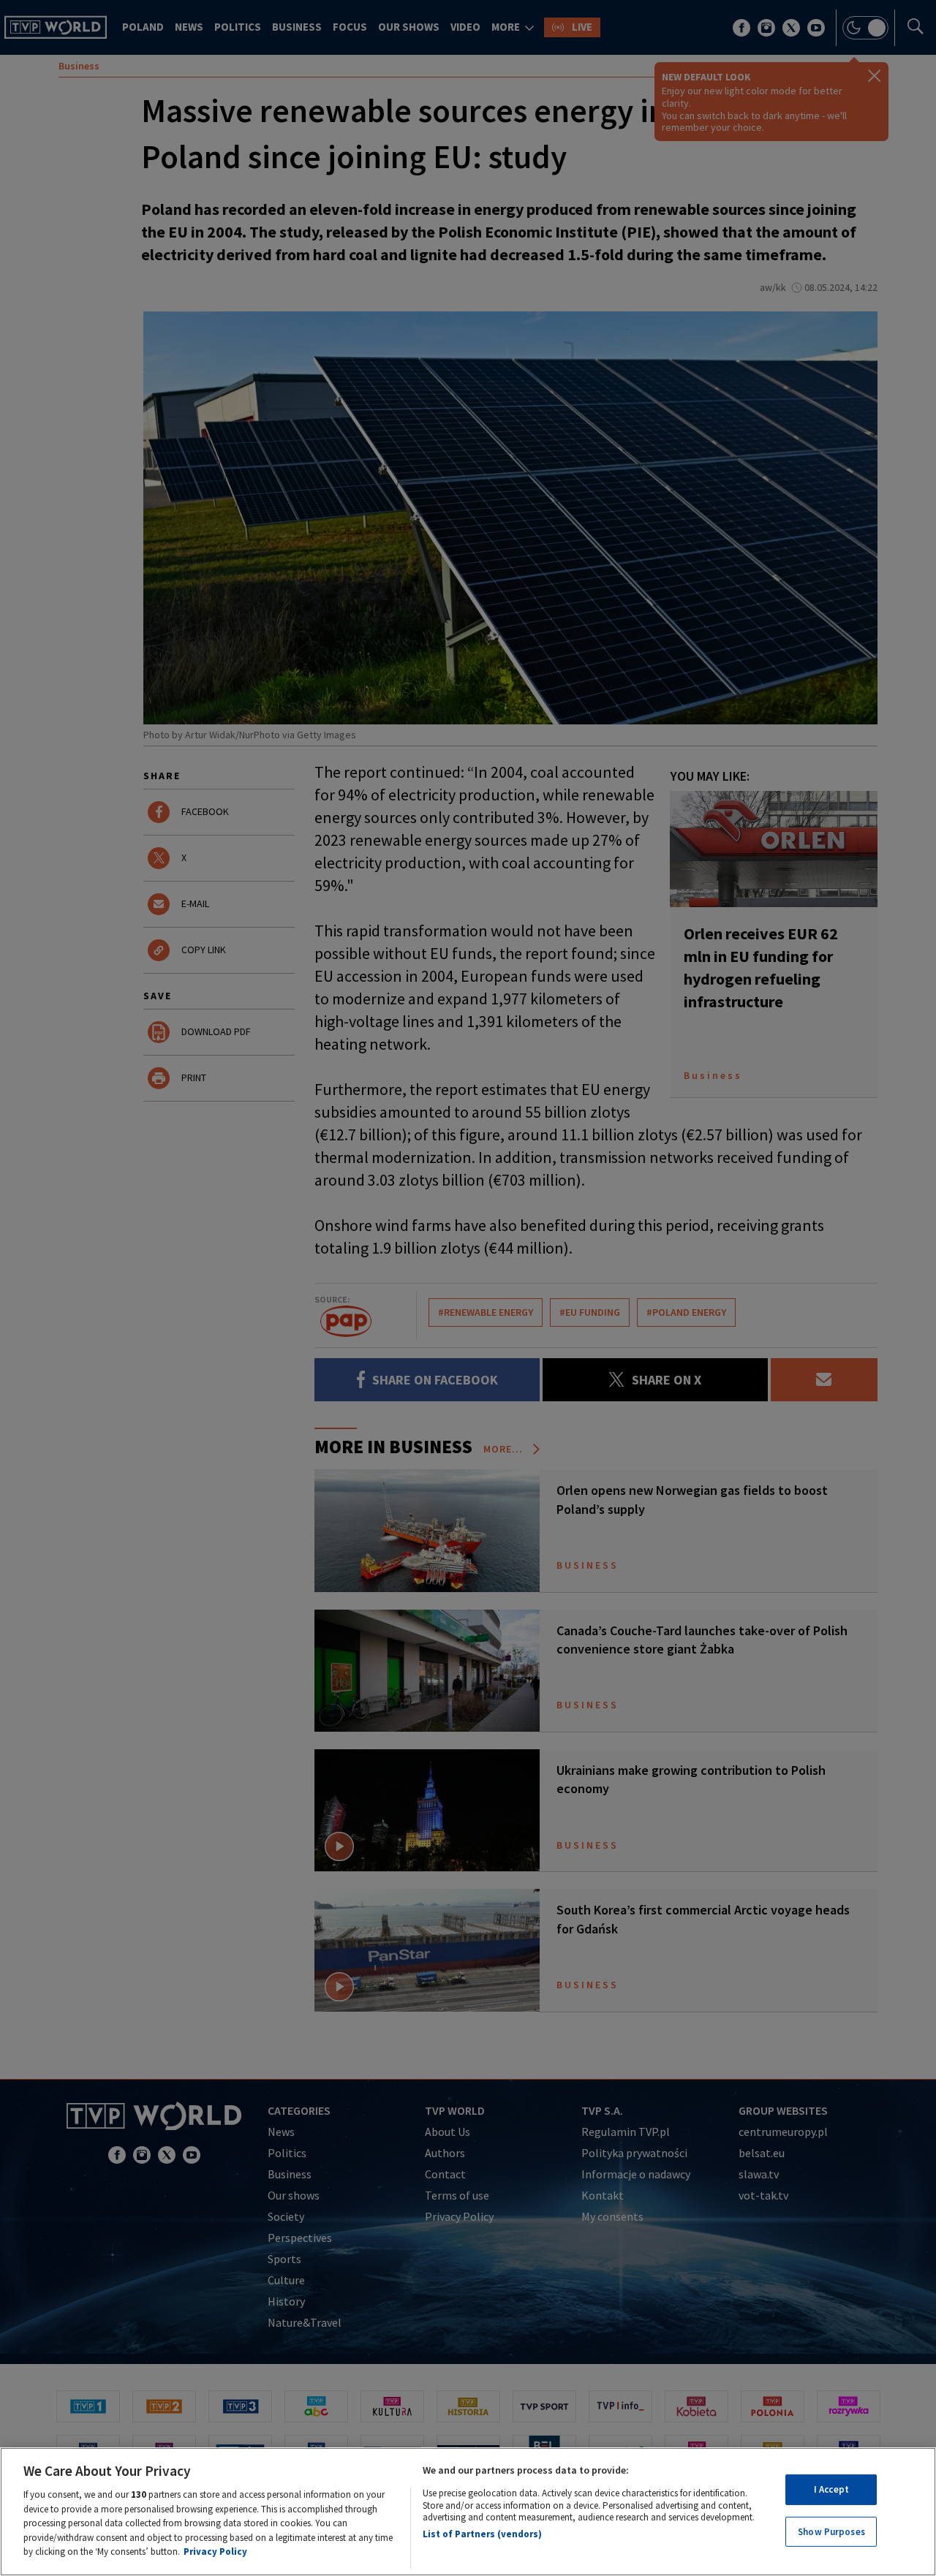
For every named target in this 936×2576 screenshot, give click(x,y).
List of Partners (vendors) (482, 2534)
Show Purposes (831, 2532)
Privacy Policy (215, 2552)
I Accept (831, 2489)
